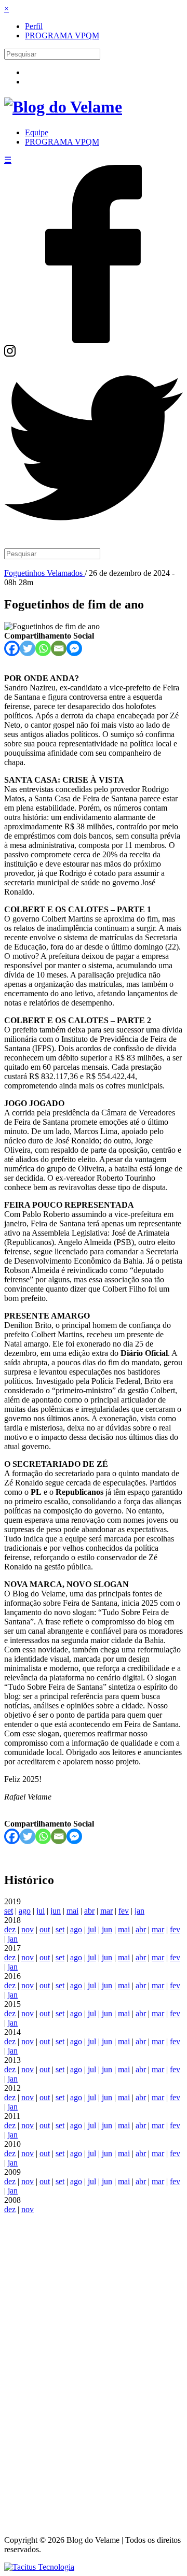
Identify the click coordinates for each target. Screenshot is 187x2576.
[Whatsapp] (43, 648)
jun (56, 1911)
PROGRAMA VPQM (62, 36)
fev (124, 1911)
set (9, 1911)
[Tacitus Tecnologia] (39, 2567)
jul (41, 1911)
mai (72, 1911)
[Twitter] (94, 534)
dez (10, 1929)
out (45, 1929)
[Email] (59, 648)
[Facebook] (94, 340)
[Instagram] (10, 354)
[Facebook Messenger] (74, 648)
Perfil (34, 26)
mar (106, 1911)
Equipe (37, 132)
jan (139, 1911)
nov (28, 1929)
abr (89, 1911)
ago (25, 1911)
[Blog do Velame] (63, 107)
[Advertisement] (94, 2370)
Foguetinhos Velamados (44, 573)
